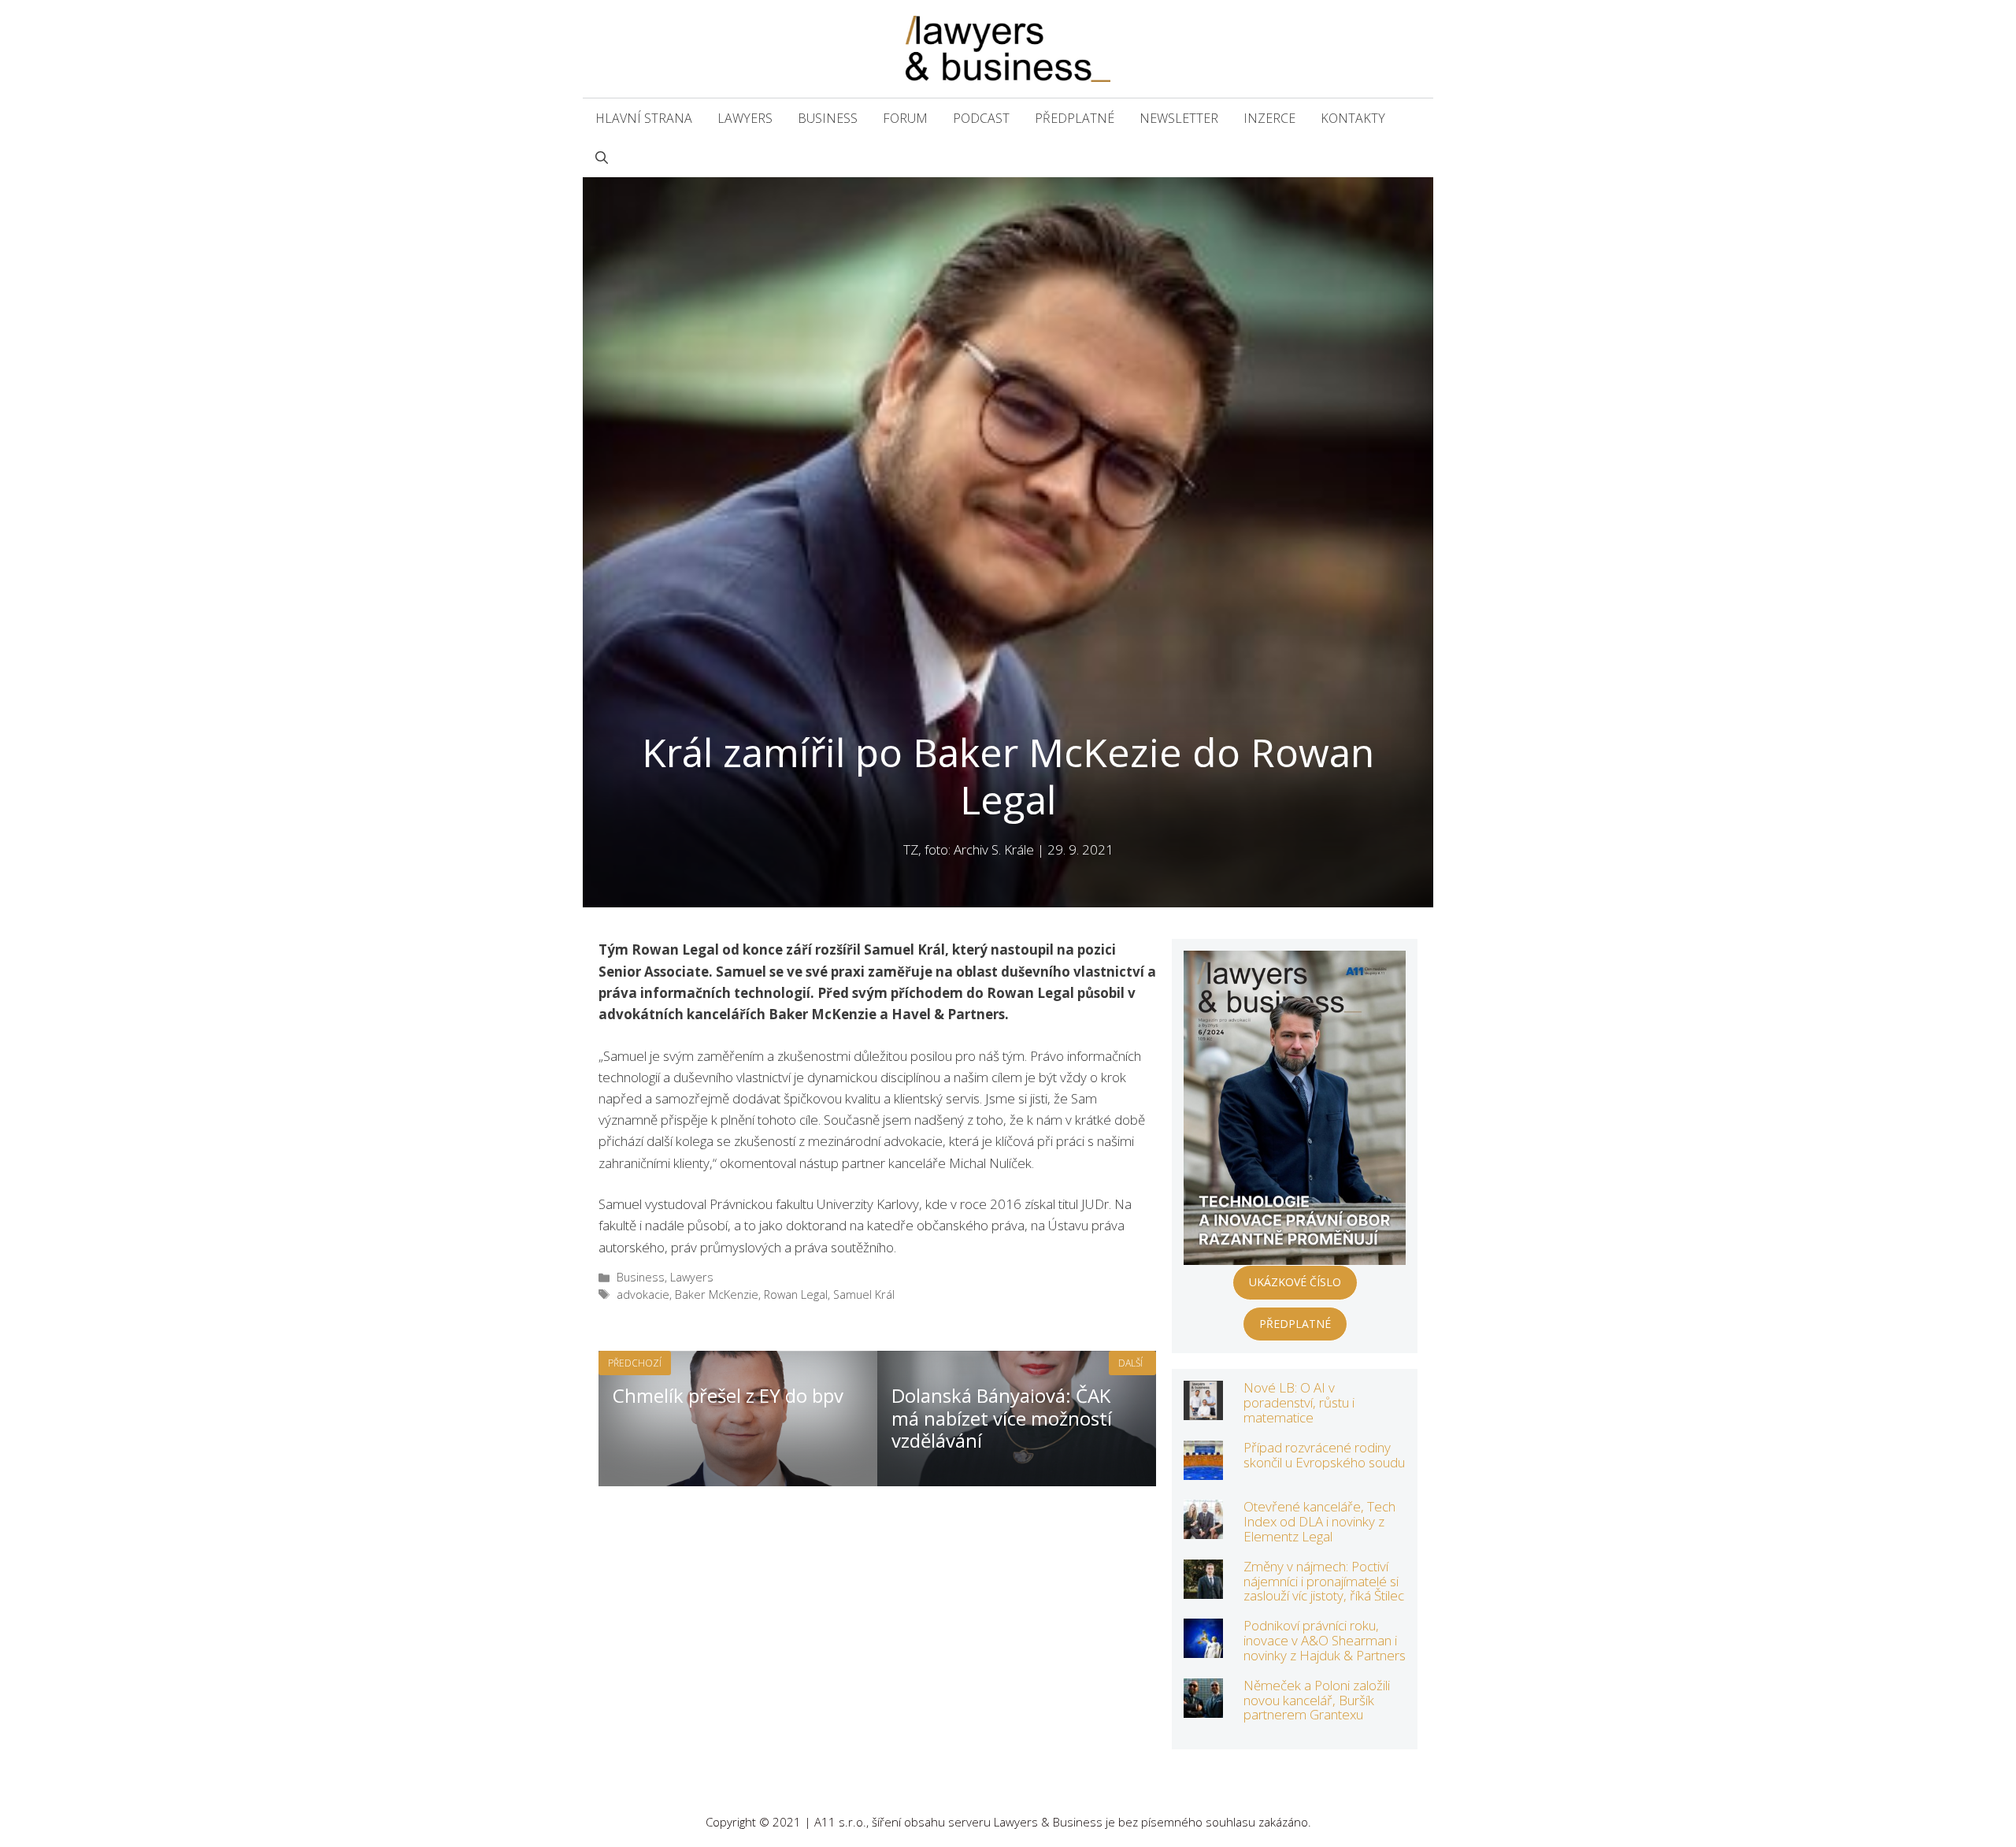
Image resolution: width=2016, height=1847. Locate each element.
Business (828, 118)
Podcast (981, 118)
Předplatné (1075, 118)
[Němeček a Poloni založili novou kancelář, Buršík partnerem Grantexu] (1203, 1707)
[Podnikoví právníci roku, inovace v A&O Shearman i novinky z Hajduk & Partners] (1203, 1647)
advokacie (643, 1294)
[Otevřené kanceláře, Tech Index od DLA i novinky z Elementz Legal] (1203, 1528)
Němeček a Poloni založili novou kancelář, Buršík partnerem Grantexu (1317, 1700)
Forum (905, 118)
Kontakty (1353, 118)
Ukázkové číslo (1295, 1282)
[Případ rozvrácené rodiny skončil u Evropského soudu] (1203, 1469)
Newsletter (1179, 118)
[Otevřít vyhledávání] (602, 158)
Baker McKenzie (717, 1294)
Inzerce (1269, 118)
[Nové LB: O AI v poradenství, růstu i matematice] (1203, 1409)
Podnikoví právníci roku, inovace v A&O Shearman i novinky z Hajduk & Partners (1325, 1640)
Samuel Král (864, 1294)
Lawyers (745, 118)
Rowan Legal (796, 1294)
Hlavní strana (644, 118)
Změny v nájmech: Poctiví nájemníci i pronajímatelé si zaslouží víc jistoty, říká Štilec (1324, 1581)
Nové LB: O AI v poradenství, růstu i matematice (1299, 1402)
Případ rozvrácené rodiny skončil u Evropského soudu (1324, 1455)
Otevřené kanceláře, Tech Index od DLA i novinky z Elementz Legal (1319, 1521)
